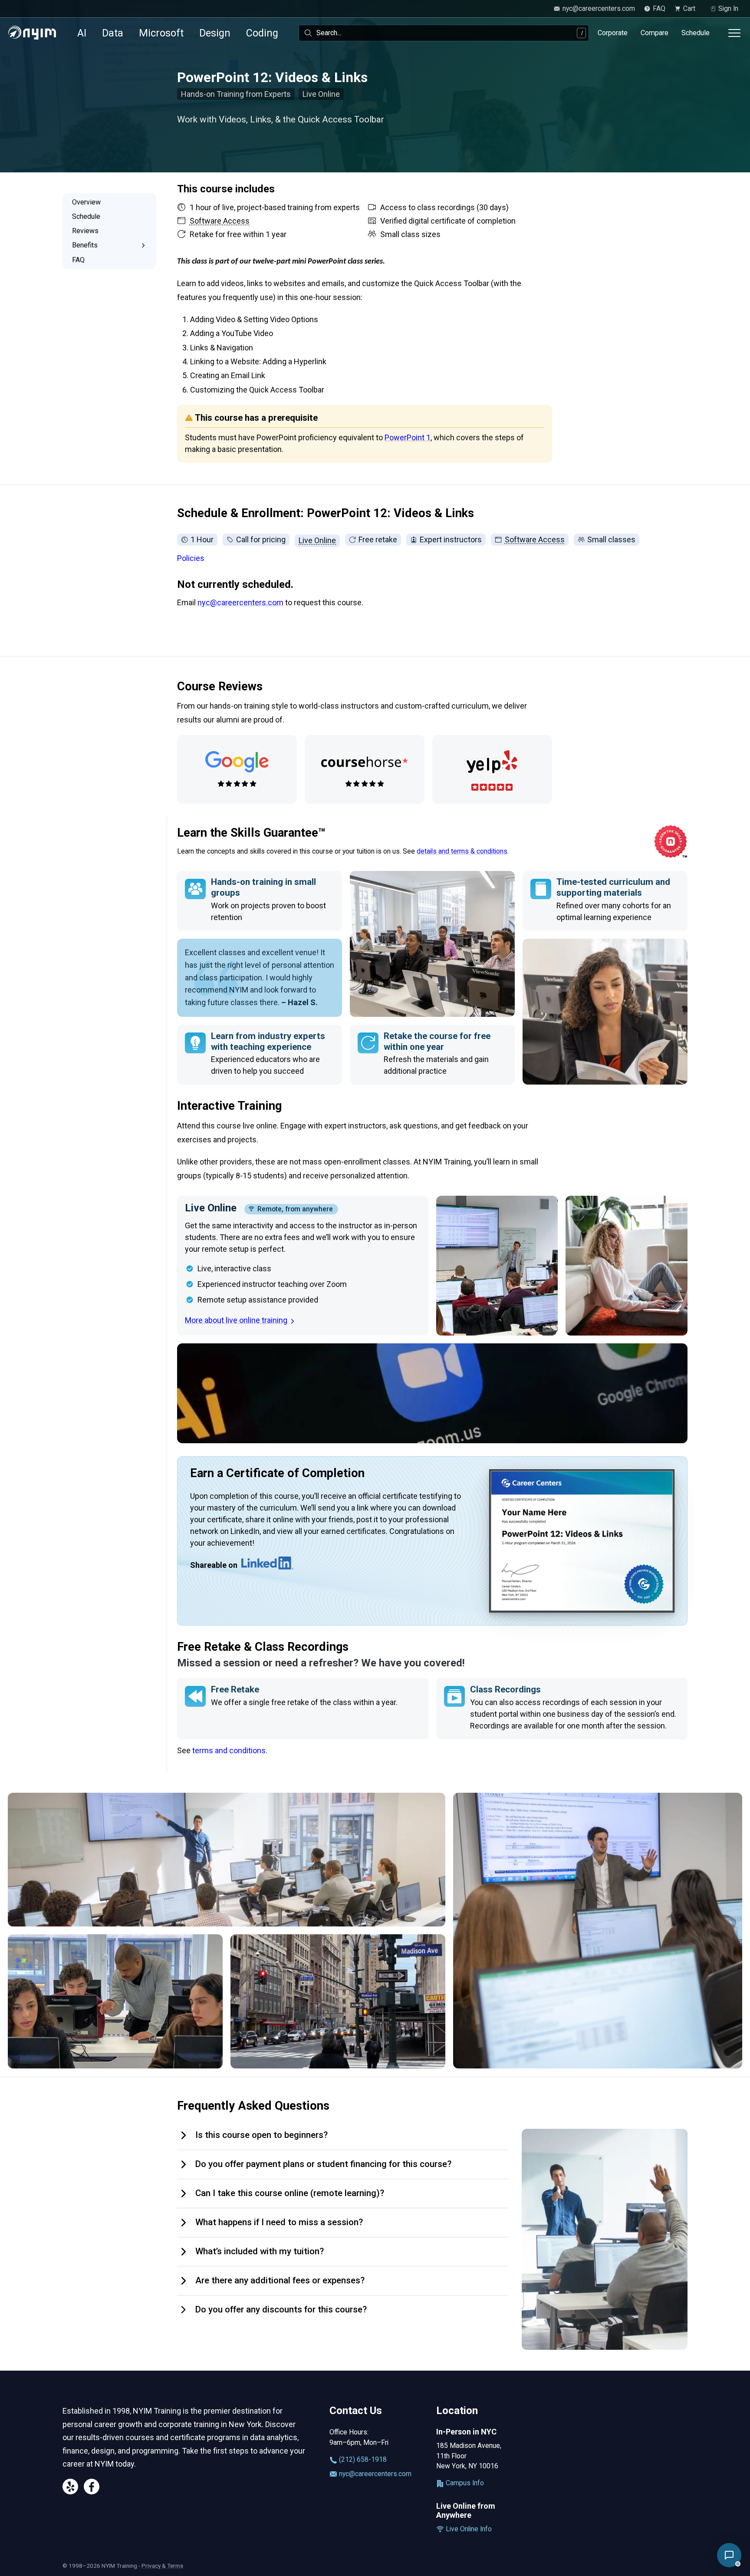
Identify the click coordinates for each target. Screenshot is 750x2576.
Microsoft (161, 33)
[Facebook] (92, 2488)
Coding (262, 33)
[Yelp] (70, 2488)
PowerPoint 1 (408, 437)
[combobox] (444, 33)
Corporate (613, 33)
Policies (191, 558)
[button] (729, 2555)
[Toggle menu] (734, 33)
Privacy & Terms (162, 2566)
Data (113, 33)
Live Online (317, 540)
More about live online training (237, 1320)
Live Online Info (468, 2529)
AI (82, 33)
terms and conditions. (230, 1750)
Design (215, 33)
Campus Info (464, 2483)
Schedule (696, 33)
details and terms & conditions (462, 851)
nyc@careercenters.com (240, 602)
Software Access (535, 539)
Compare (655, 33)
